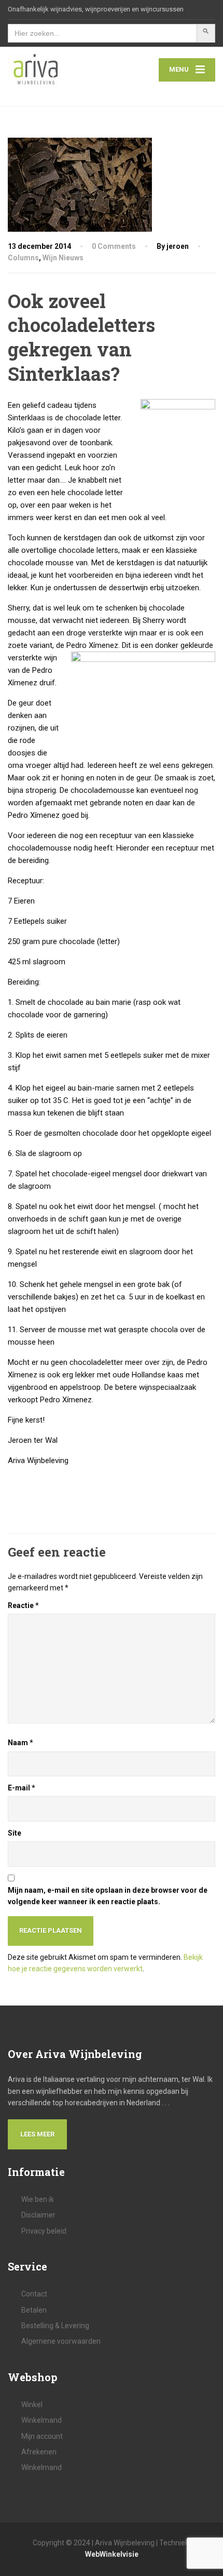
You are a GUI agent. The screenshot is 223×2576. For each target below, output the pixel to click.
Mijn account (42, 2436)
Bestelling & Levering (55, 2326)
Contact (34, 2294)
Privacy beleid (44, 2231)
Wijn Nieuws (63, 258)
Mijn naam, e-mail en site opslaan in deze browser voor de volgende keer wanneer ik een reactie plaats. (108, 1896)
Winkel (32, 2405)
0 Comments (114, 246)
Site (15, 1833)
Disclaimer (38, 2215)
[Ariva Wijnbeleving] (60, 70)
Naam (20, 1743)
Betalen (34, 2310)
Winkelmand (41, 2420)
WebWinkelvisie (112, 2554)
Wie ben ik (38, 2199)
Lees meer (37, 2134)
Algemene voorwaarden (61, 2341)
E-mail (22, 1788)
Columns (23, 258)
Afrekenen (39, 2452)
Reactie (23, 1605)
